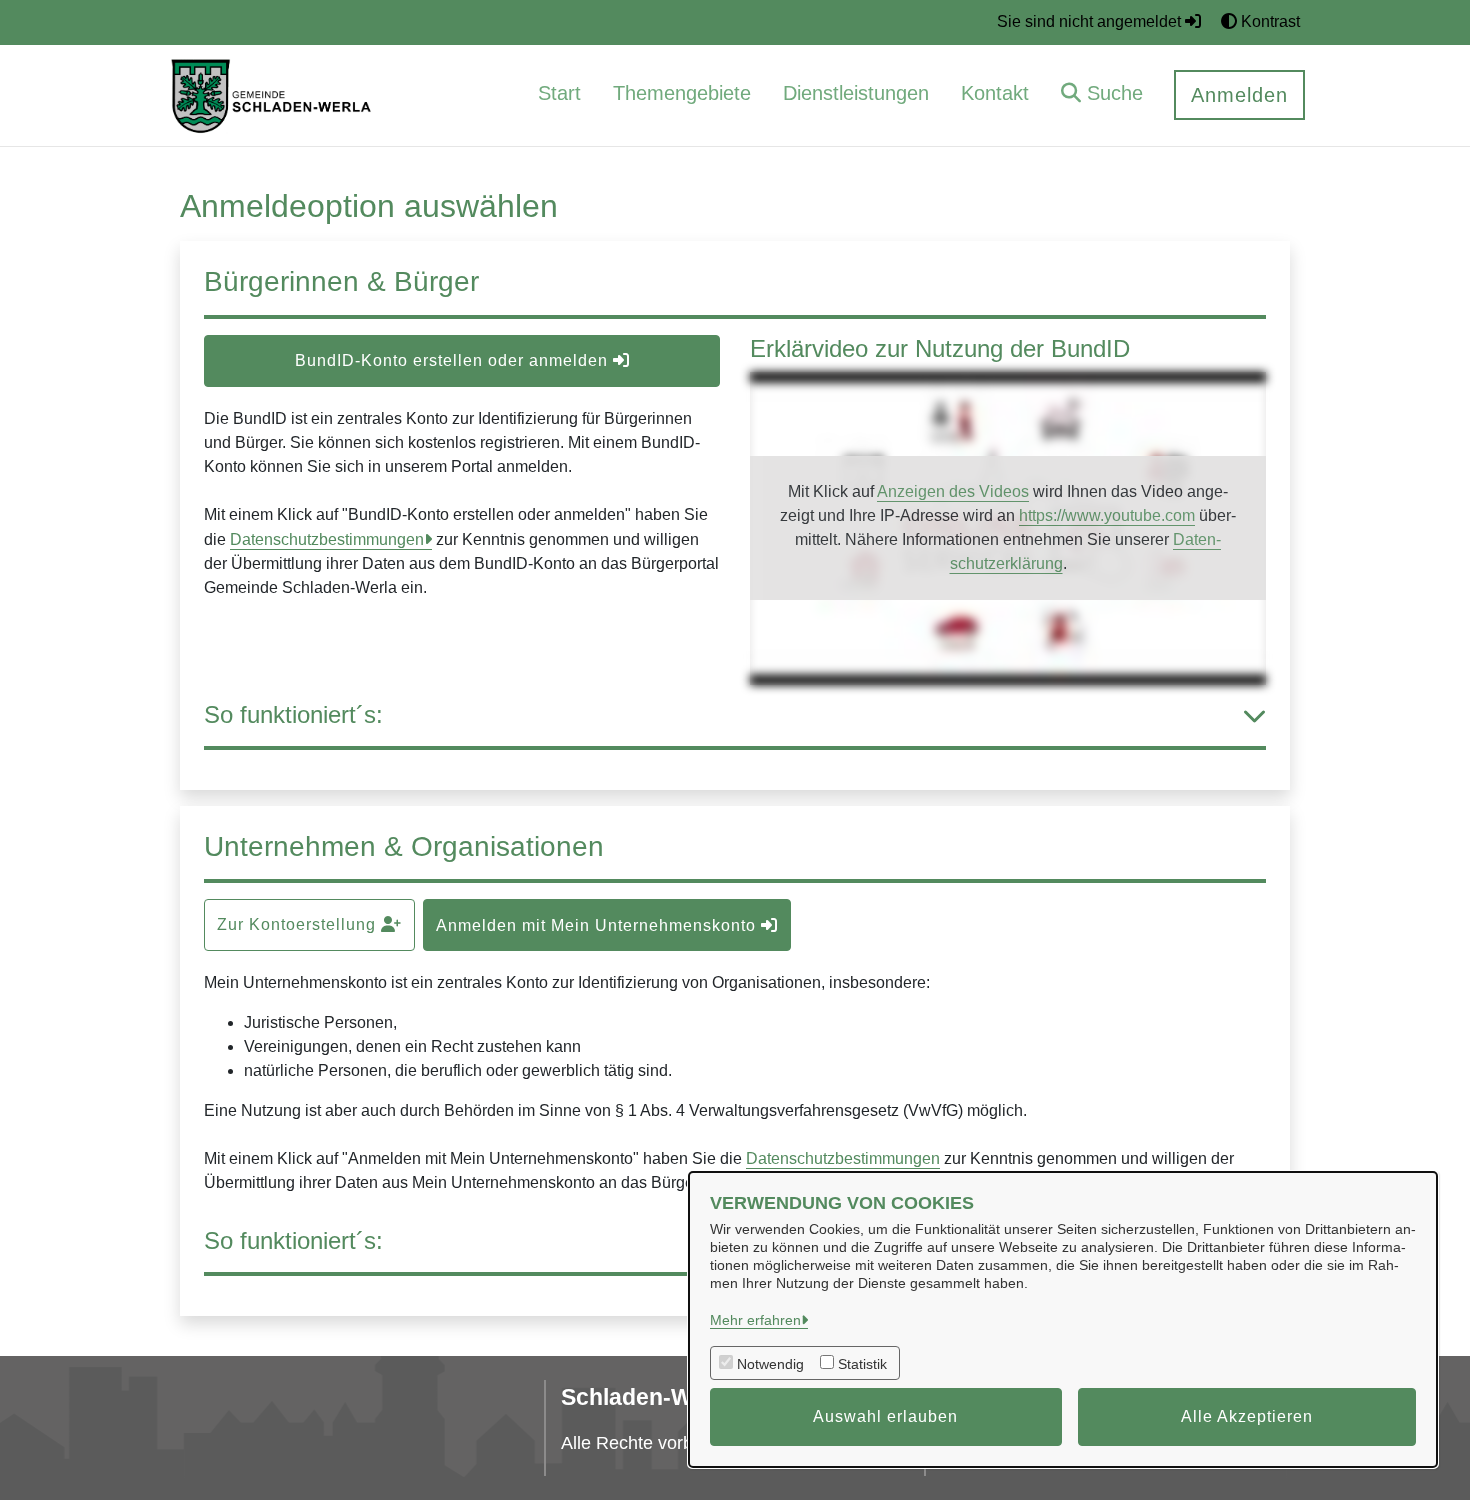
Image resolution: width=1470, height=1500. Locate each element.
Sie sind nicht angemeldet (1091, 21)
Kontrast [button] (1268, 21)
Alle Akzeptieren (1247, 1416)
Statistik (862, 1364)
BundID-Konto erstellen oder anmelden (454, 360)
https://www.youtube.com (1107, 515)
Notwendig (770, 1364)
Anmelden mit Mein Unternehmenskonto (598, 925)
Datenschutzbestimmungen (327, 539)
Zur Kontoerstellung (299, 924)
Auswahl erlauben (885, 1416)
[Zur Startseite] (273, 94)
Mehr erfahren (755, 1320)
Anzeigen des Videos (953, 491)
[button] (1102, 95)
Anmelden (1239, 95)
